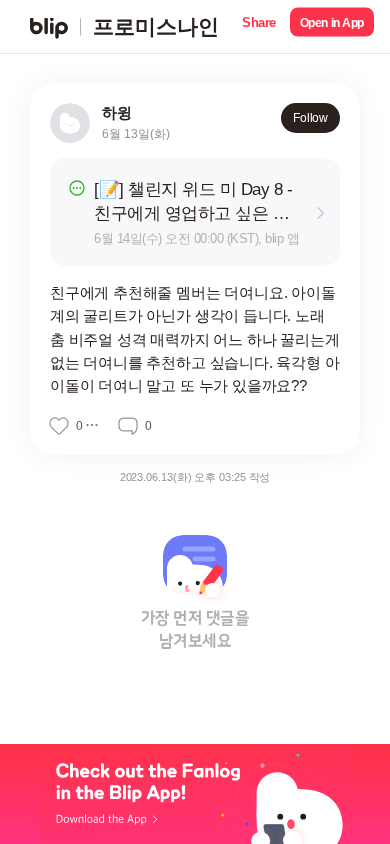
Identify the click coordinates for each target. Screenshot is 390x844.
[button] (259, 26)
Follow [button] (310, 118)
